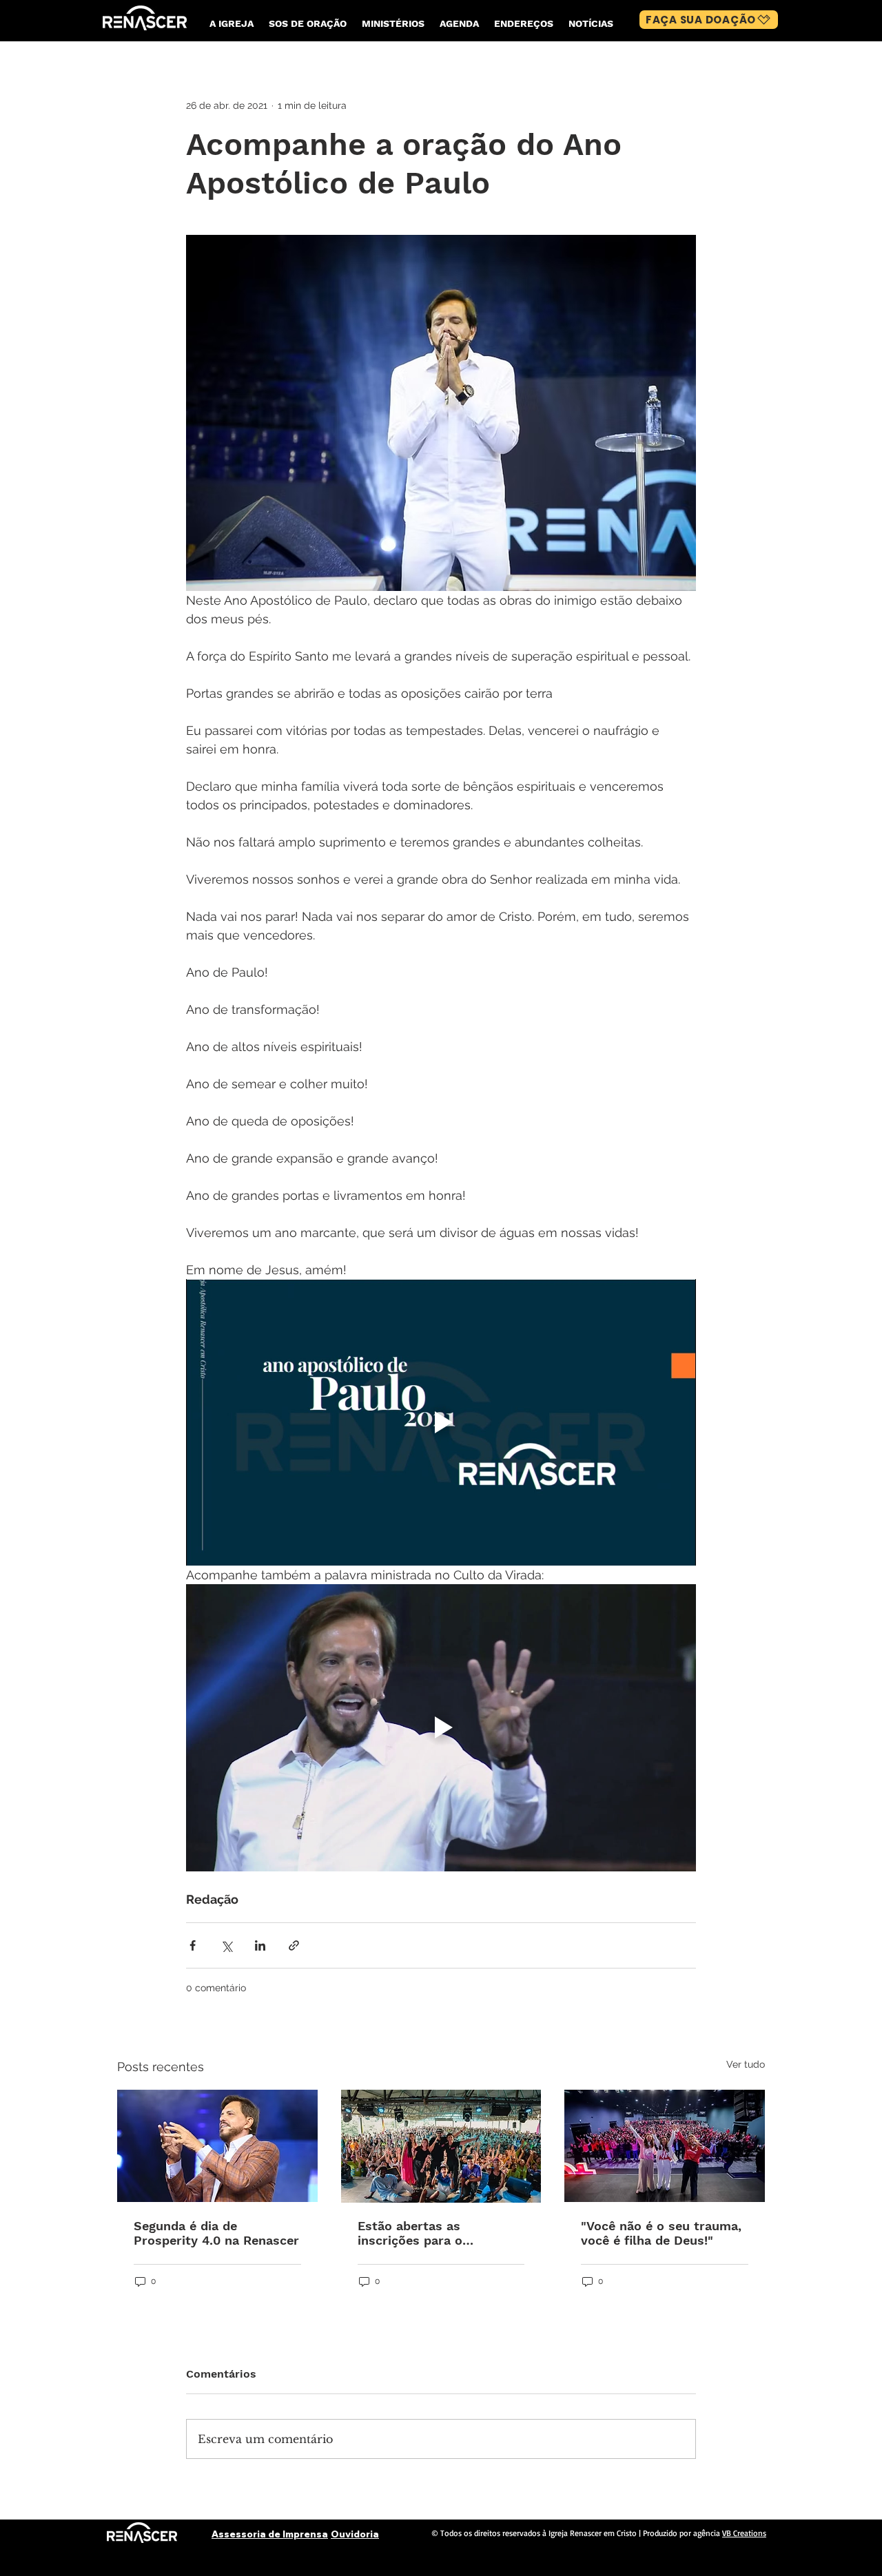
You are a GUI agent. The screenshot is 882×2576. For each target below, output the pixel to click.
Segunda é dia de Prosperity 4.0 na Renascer (216, 2233)
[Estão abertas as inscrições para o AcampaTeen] (441, 2146)
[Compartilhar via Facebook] (193, 1945)
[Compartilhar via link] (294, 1945)
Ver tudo (746, 2064)
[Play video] (441, 1422)
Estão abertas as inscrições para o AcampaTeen (410, 2233)
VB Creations (744, 2533)
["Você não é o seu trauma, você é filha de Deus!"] (665, 2146)
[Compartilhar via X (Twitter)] (226, 1945)
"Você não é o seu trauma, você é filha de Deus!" (661, 2233)
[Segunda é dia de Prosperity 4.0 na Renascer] (217, 2146)
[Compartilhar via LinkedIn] (260, 1945)
